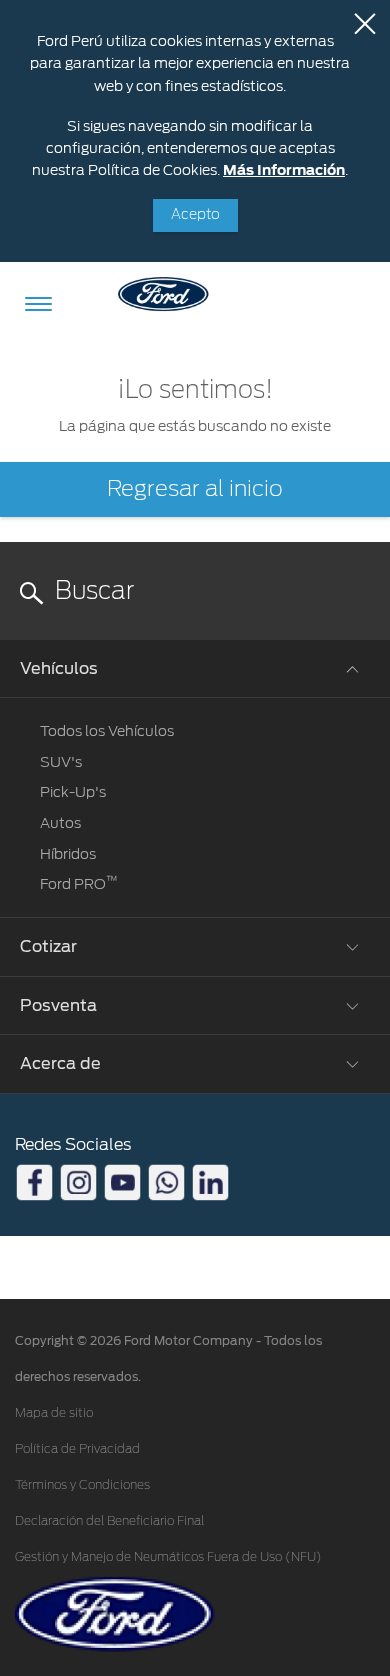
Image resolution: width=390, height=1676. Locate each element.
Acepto (195, 215)
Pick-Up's (73, 792)
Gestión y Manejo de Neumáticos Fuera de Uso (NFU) (168, 1557)
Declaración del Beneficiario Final (109, 1521)
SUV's (61, 762)
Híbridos (68, 854)
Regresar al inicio (195, 489)
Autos (60, 823)
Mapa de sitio (54, 1413)
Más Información (284, 170)
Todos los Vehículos (107, 731)
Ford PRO (79, 884)
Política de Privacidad (77, 1449)
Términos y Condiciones (82, 1485)
